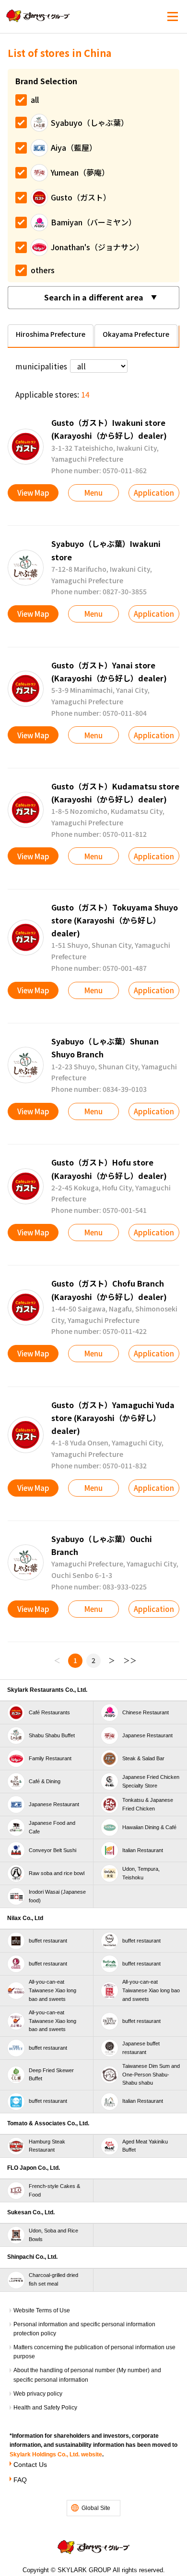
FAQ (20, 2480)
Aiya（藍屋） (74, 147)
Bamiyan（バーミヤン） (93, 222)
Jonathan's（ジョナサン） (97, 247)
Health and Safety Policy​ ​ (46, 2408)
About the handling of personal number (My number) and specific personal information (87, 2375)
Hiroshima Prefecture (51, 334)
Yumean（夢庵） (80, 172)
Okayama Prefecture (136, 334)
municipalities (41, 366)
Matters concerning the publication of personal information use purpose (94, 2352)
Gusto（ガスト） (81, 197)
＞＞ (130, 1660)
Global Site (96, 2508)
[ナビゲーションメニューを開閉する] (173, 17)
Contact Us (30, 2465)
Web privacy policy (38, 2394)
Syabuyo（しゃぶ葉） (90, 122)
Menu (93, 493)
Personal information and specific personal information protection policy (84, 2329)
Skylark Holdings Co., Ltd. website (56, 2454)
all (35, 100)
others (43, 270)
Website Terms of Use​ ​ (42, 2310)
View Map (33, 493)
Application (154, 493)
